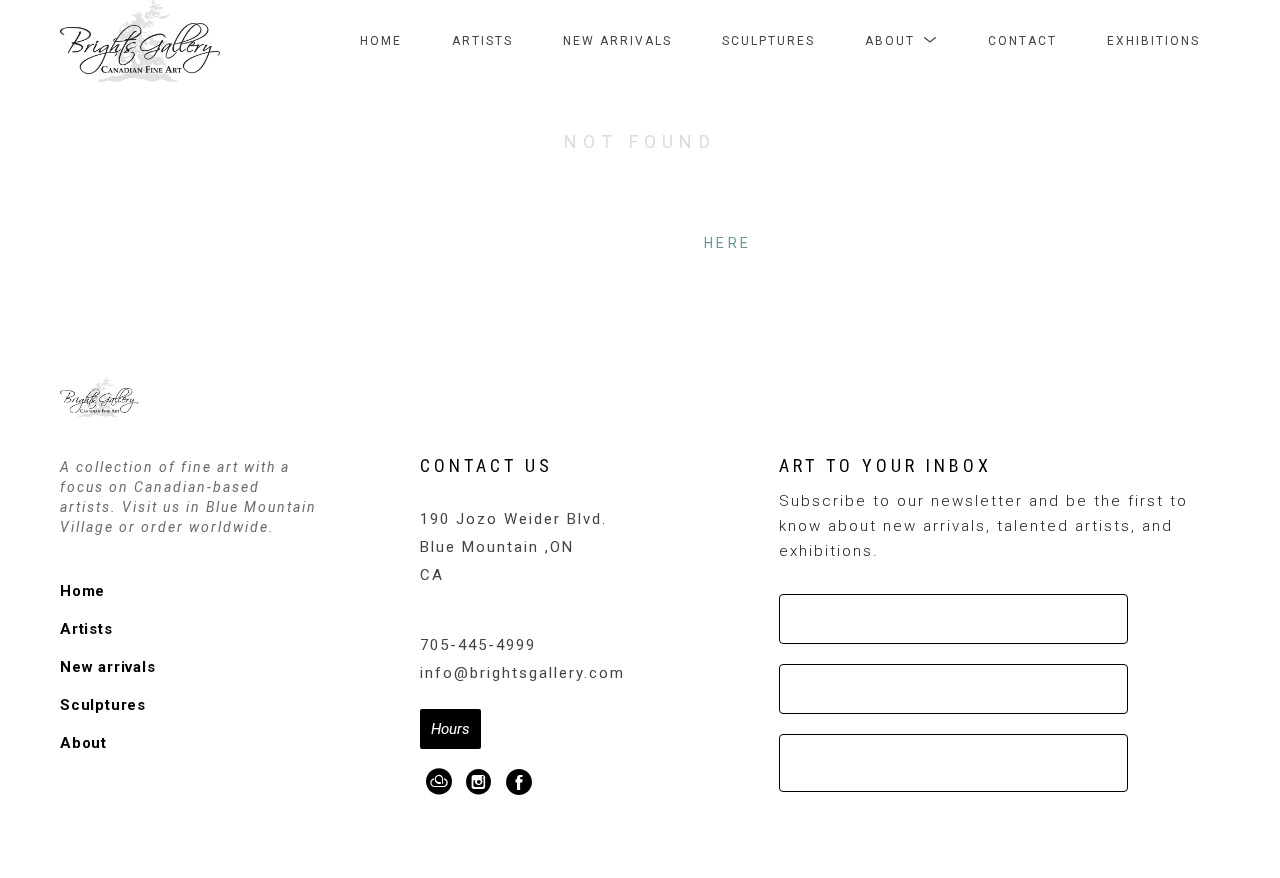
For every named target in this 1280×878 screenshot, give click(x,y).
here (727, 243)
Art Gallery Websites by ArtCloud (700, 829)
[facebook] (520, 782)
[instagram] (480, 782)
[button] (901, 41)
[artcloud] (440, 782)
